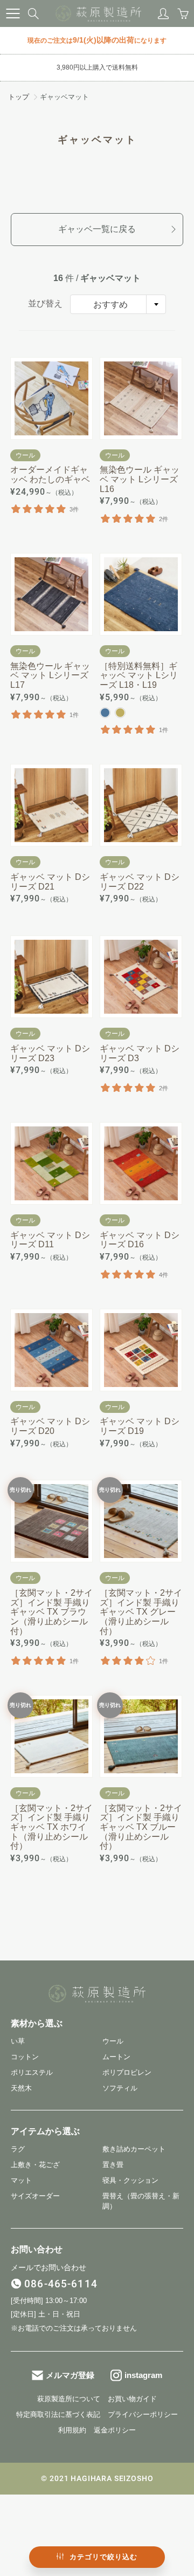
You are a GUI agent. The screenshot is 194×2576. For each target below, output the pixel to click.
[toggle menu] (13, 13)
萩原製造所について (69, 2399)
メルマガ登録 (70, 2375)
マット (21, 2181)
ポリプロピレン (127, 2073)
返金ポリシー (115, 2430)
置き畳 (113, 2165)
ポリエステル (32, 2073)
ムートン (116, 2057)
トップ (19, 97)
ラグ (18, 2149)
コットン (25, 2057)
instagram (143, 2375)
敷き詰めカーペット (134, 2149)
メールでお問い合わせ (48, 2267)
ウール (113, 2041)
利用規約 (72, 2430)
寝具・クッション (130, 2181)
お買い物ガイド (132, 2399)
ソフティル (120, 2088)
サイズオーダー (35, 2196)
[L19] (120, 713)
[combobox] (118, 304)
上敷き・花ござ (35, 2165)
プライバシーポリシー (143, 2415)
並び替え (45, 303)
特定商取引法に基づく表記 (58, 2415)
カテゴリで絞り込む (103, 2557)
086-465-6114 (61, 2284)
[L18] (105, 713)
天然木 (21, 2088)
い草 (18, 2041)
